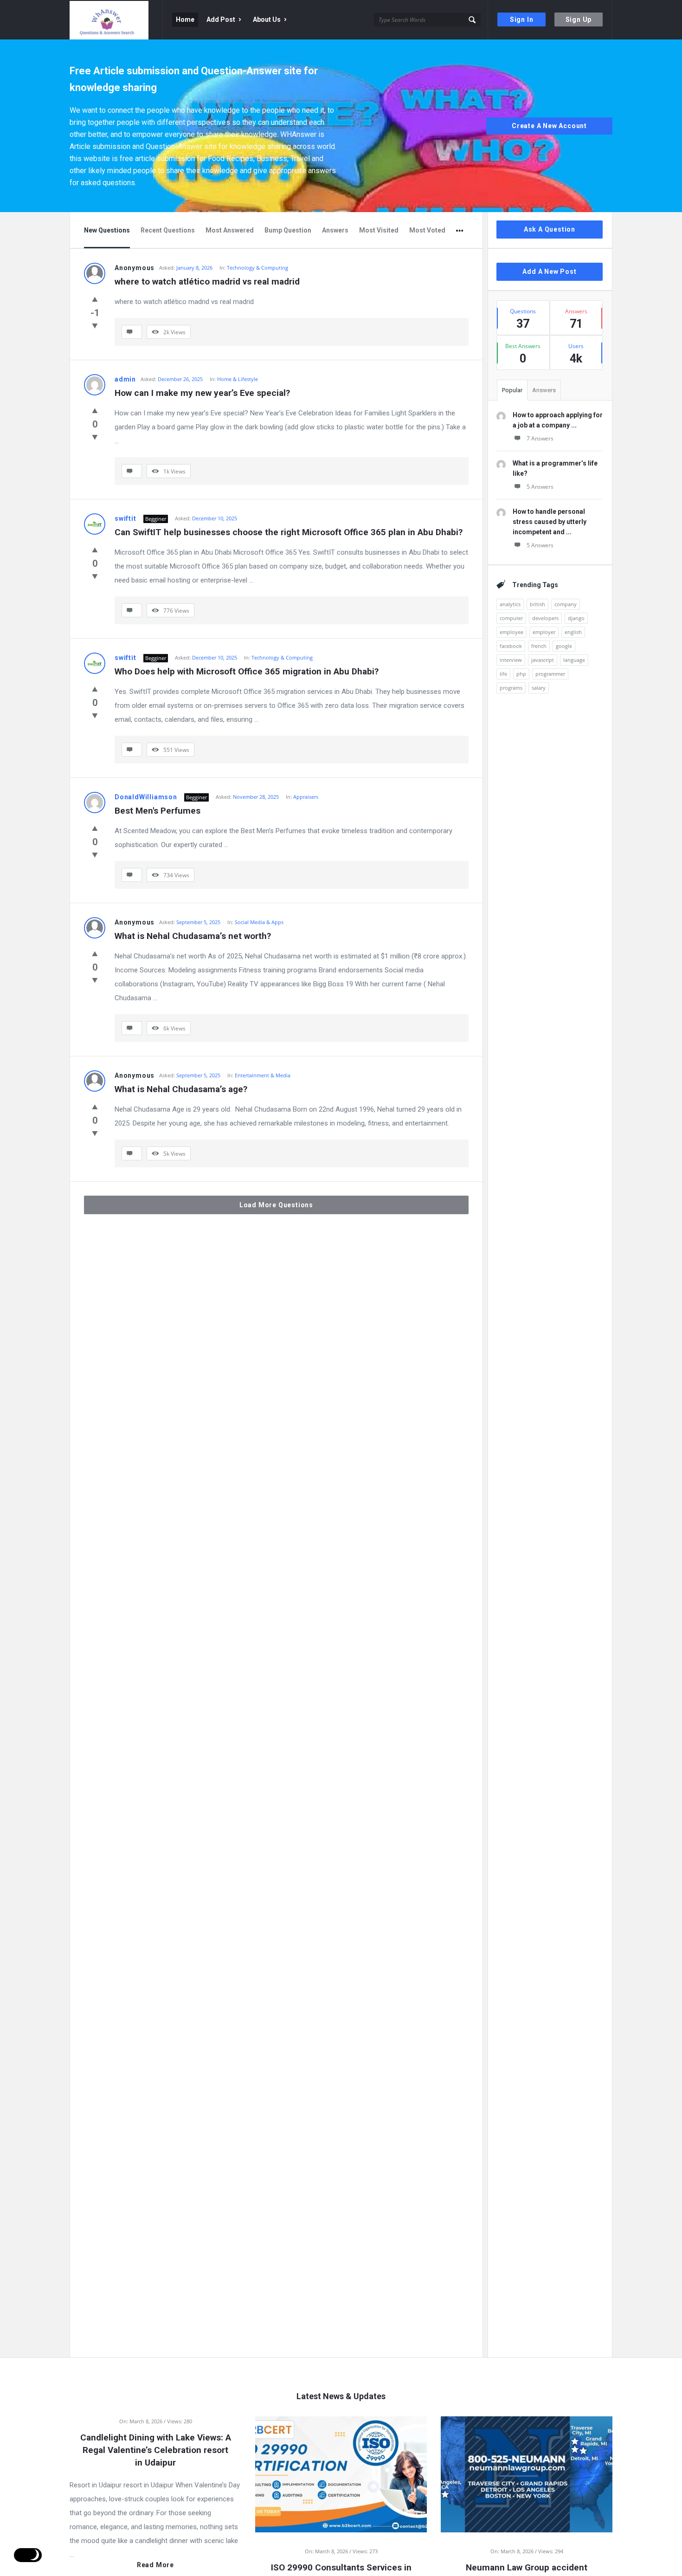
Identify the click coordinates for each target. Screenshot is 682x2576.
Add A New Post (549, 272)
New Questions (107, 230)
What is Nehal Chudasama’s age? (181, 1089)
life (503, 674)
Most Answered (230, 230)
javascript (543, 660)
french (539, 646)
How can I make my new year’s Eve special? (202, 393)
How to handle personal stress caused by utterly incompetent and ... (550, 522)
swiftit (125, 518)
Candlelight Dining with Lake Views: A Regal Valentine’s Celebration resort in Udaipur (156, 2450)
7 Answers (540, 438)
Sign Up (579, 19)
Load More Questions (276, 1205)
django (576, 618)
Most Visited (379, 230)
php (521, 674)
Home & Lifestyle (238, 379)
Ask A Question (550, 229)
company (566, 604)
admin (125, 379)
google (564, 646)
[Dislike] (95, 325)
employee (511, 632)
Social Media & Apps (259, 922)
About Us (267, 19)
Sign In (522, 19)
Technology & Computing (257, 268)
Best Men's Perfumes (158, 811)
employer (544, 632)
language (574, 660)
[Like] (95, 299)
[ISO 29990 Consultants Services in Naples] (341, 2473)
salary (539, 688)
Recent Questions (168, 230)
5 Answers (540, 487)
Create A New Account (549, 126)
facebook (511, 646)
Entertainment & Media (263, 1075)
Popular (512, 390)
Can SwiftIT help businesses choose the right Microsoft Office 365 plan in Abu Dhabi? (289, 532)
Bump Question (288, 230)
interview (511, 660)
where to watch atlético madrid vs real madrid (207, 282)
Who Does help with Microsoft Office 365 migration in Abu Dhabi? (247, 671)
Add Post (221, 19)
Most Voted (427, 230)
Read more (155, 2565)
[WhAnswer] (116, 20)
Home (185, 19)
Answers (335, 230)
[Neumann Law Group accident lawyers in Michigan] (527, 2473)
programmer (550, 674)
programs (511, 688)
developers (545, 618)
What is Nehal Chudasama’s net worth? (193, 936)
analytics (510, 604)
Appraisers (306, 797)
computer (511, 618)
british (537, 604)
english (573, 632)
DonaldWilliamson (146, 797)
